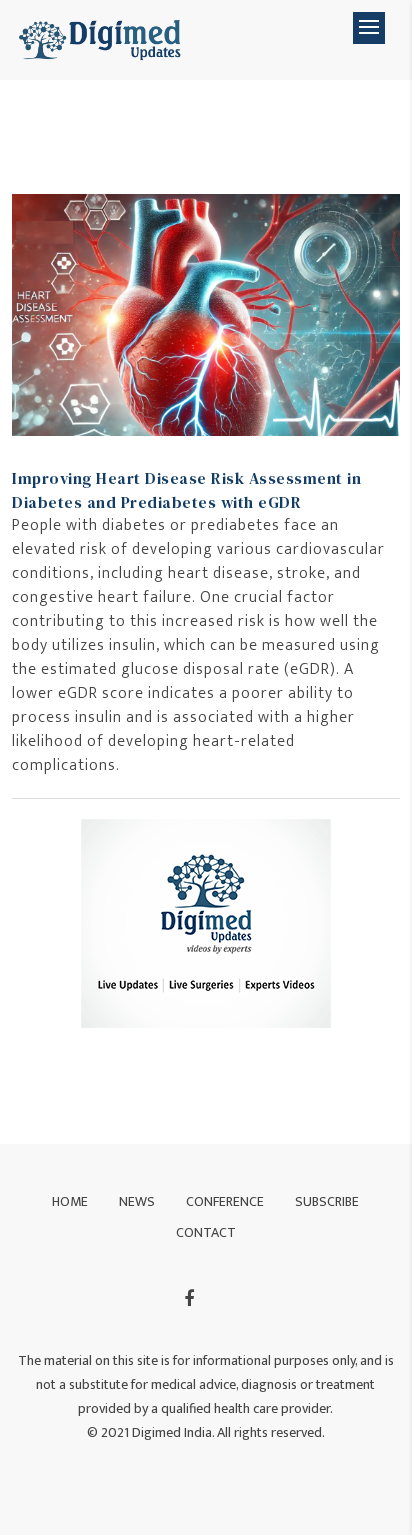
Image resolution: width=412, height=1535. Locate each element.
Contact (206, 1232)
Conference (225, 1201)
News (137, 1201)
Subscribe (327, 1201)
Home (70, 1201)
